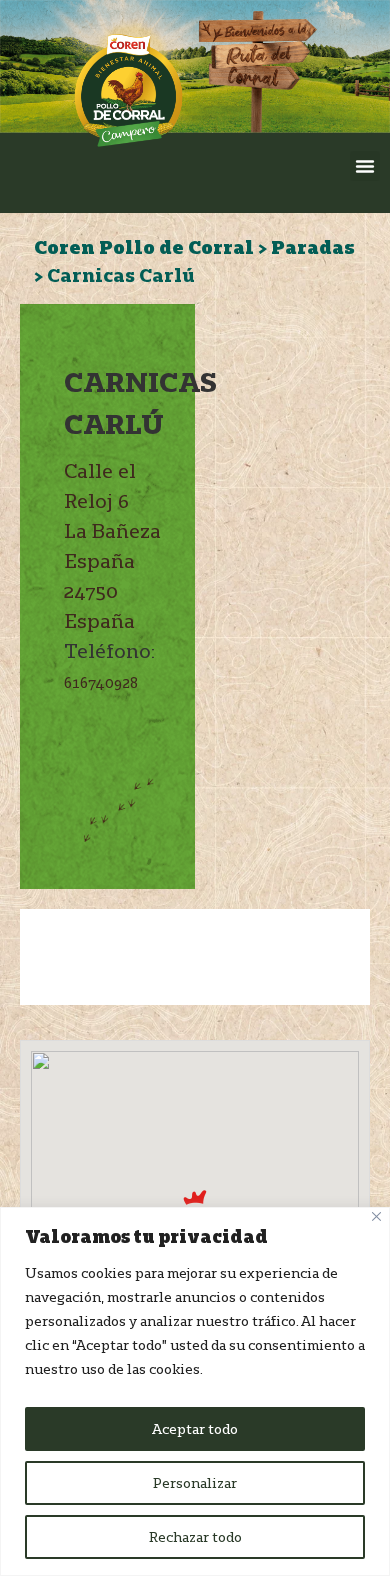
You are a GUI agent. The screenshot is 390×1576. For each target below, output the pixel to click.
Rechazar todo (195, 1537)
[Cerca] (376, 1216)
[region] (195, 1391)
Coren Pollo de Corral (144, 247)
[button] (365, 166)
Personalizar (195, 1483)
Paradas (313, 247)
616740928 (101, 682)
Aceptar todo (195, 1429)
